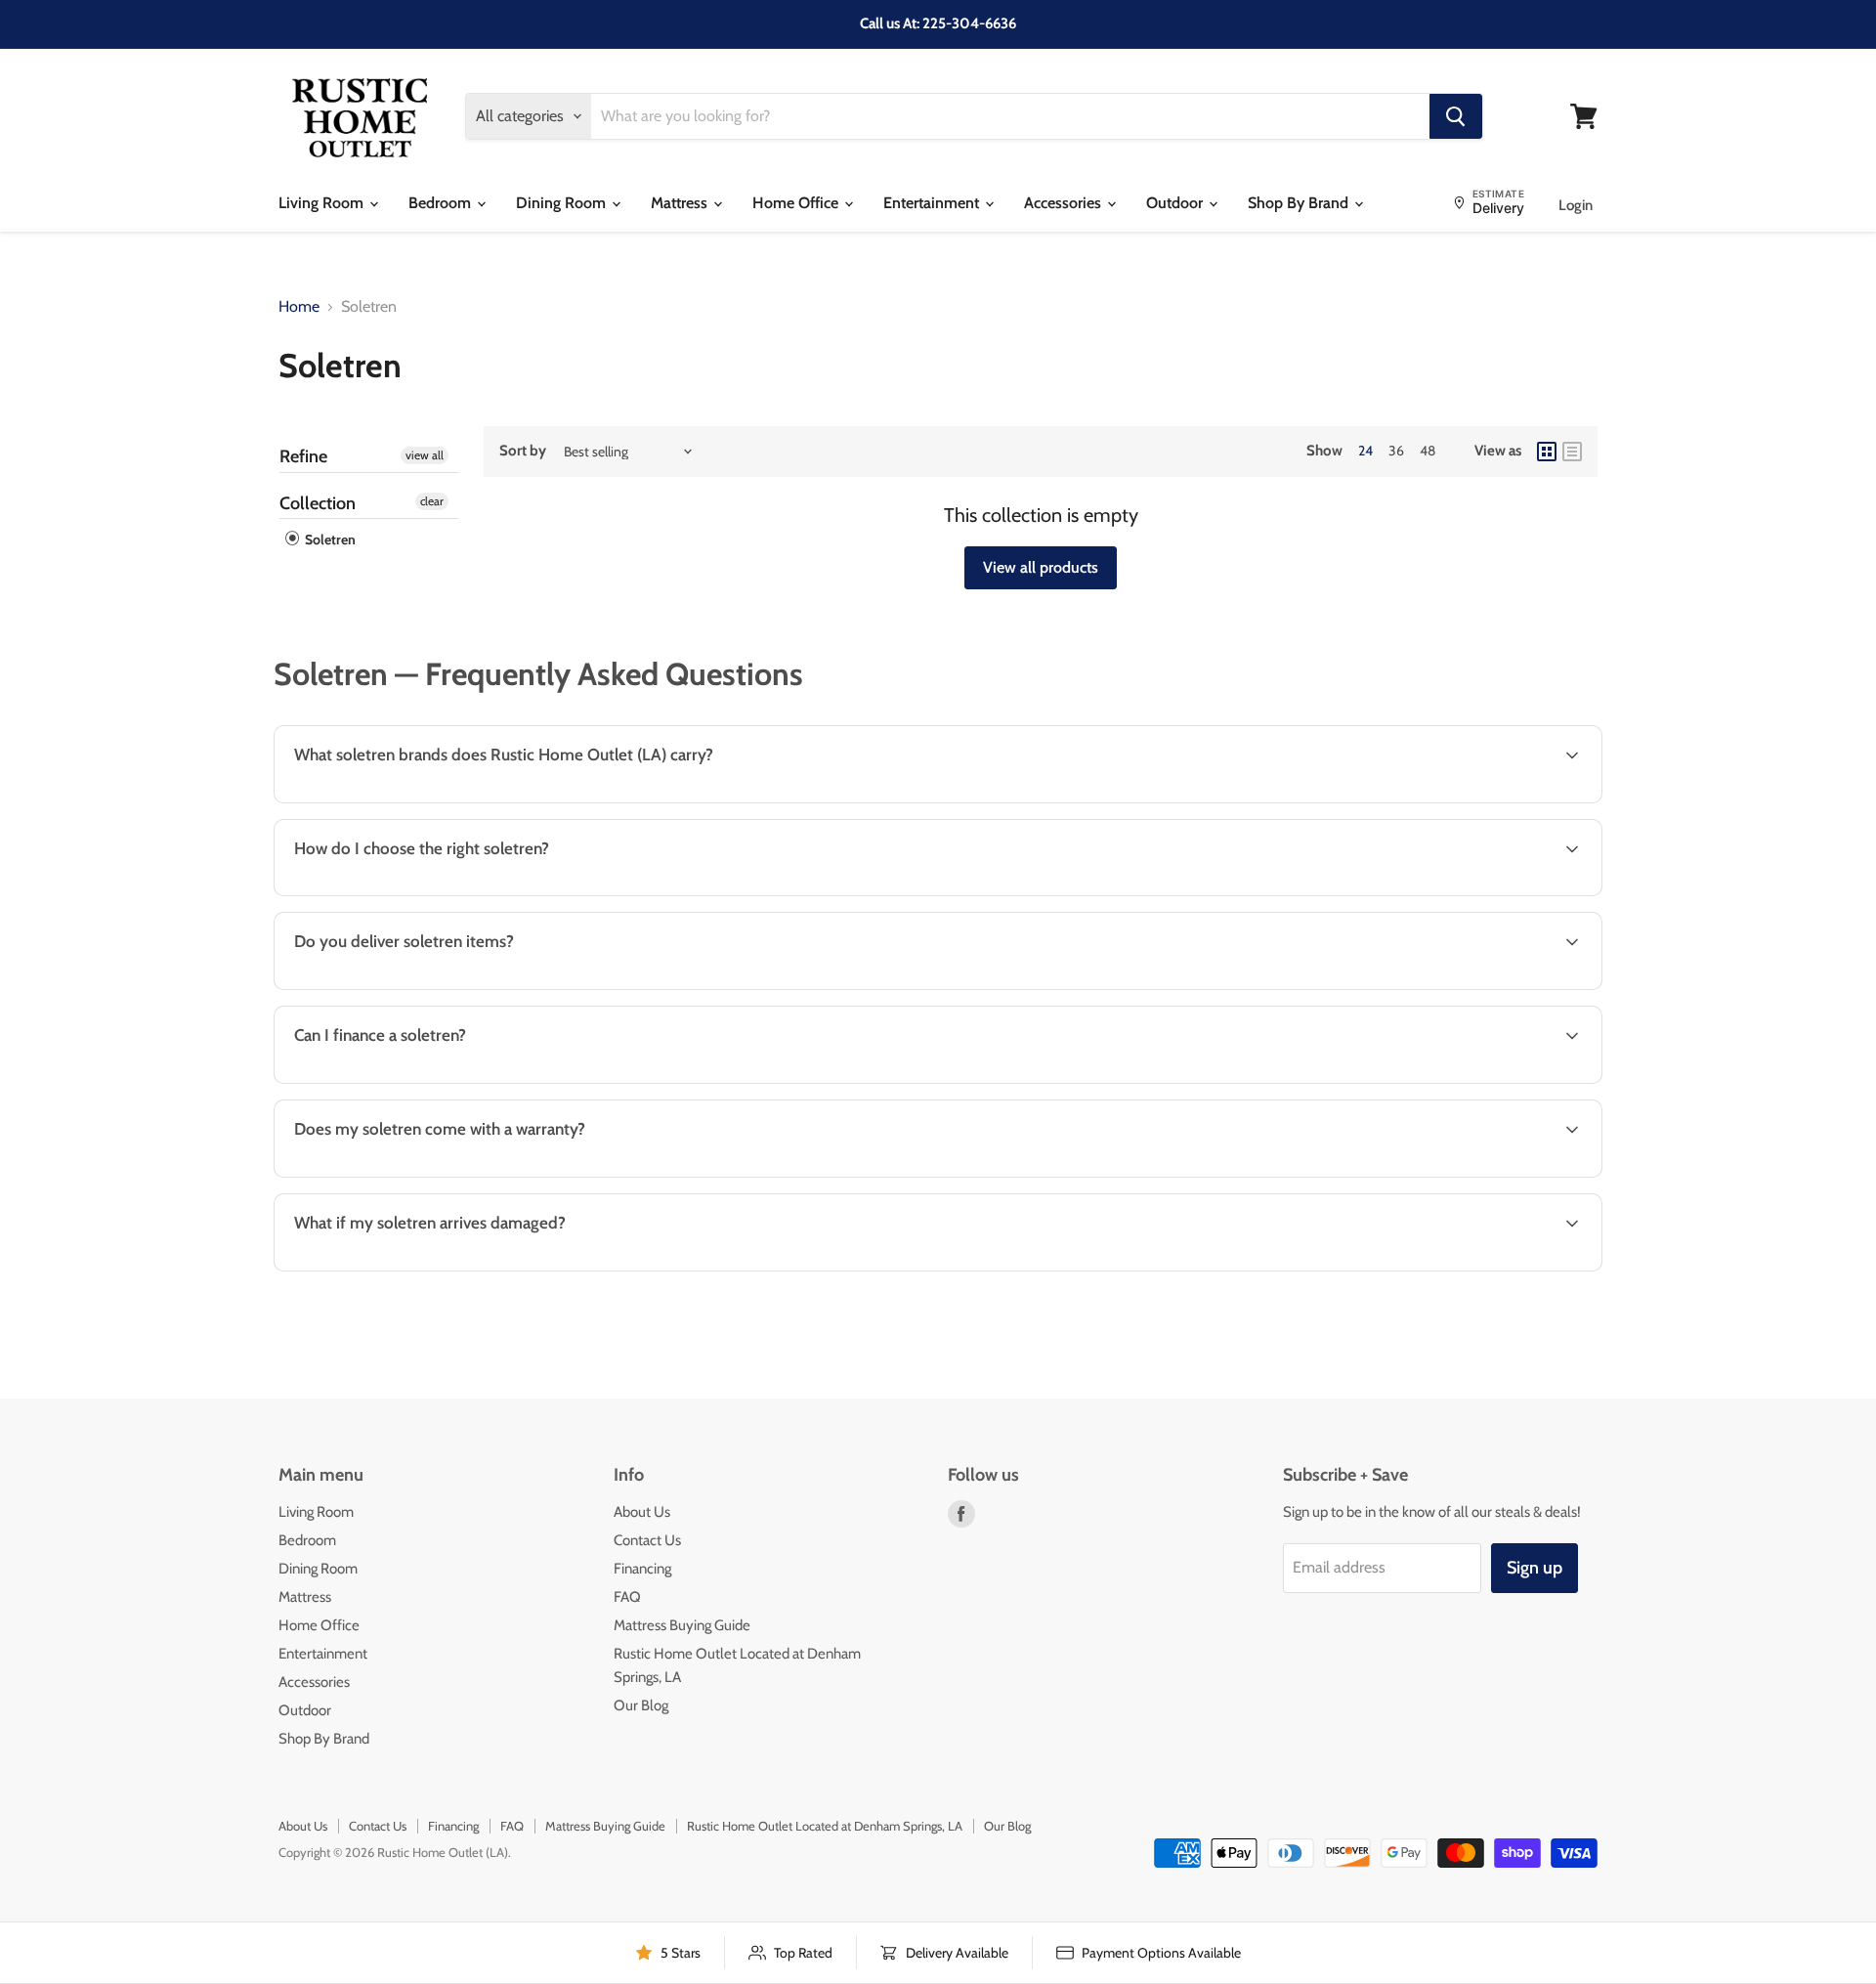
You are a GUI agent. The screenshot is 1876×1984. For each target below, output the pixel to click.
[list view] (1572, 452)
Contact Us (647, 1540)
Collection (318, 503)
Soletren (329, 539)
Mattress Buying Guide (682, 1625)
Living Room (323, 203)
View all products (1041, 567)
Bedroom (442, 203)
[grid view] (1547, 452)
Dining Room (563, 203)
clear (432, 501)
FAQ (627, 1597)
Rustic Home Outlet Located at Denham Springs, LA (825, 1826)
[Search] (1456, 116)
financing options (441, 1081)
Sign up (1535, 1568)
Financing (642, 1569)
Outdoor (1176, 203)
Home (299, 307)
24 (1365, 451)
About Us (642, 1512)
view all (425, 455)
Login (1576, 205)
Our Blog (641, 1705)
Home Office (797, 203)
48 (1428, 451)
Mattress (681, 203)
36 (1396, 451)
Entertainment (933, 203)
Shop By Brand (1300, 203)
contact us (1512, 988)
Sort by (523, 451)
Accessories (1065, 203)
